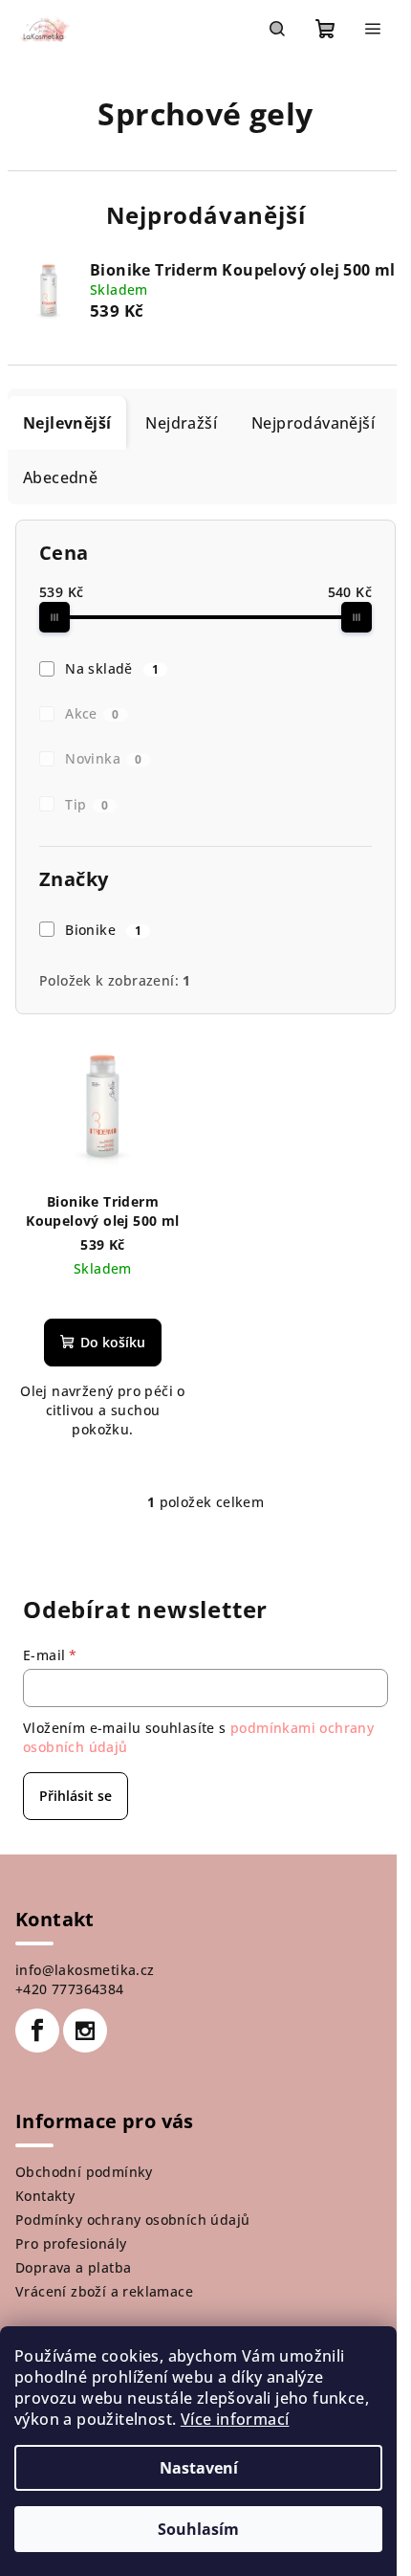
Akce (92, 713)
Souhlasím (198, 2529)
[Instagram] (85, 2031)
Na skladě (112, 668)
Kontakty (45, 2196)
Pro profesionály (71, 2243)
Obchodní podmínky (84, 2172)
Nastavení (199, 2468)
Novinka (104, 758)
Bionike (103, 930)
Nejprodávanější (313, 423)
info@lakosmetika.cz (85, 1970)
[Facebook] (37, 2031)
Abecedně (60, 477)
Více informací (235, 2419)
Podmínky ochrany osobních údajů (132, 2220)
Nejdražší (181, 423)
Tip (87, 804)
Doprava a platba (73, 2267)
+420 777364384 (70, 1989)
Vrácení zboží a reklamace (104, 2291)
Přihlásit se (76, 1796)
